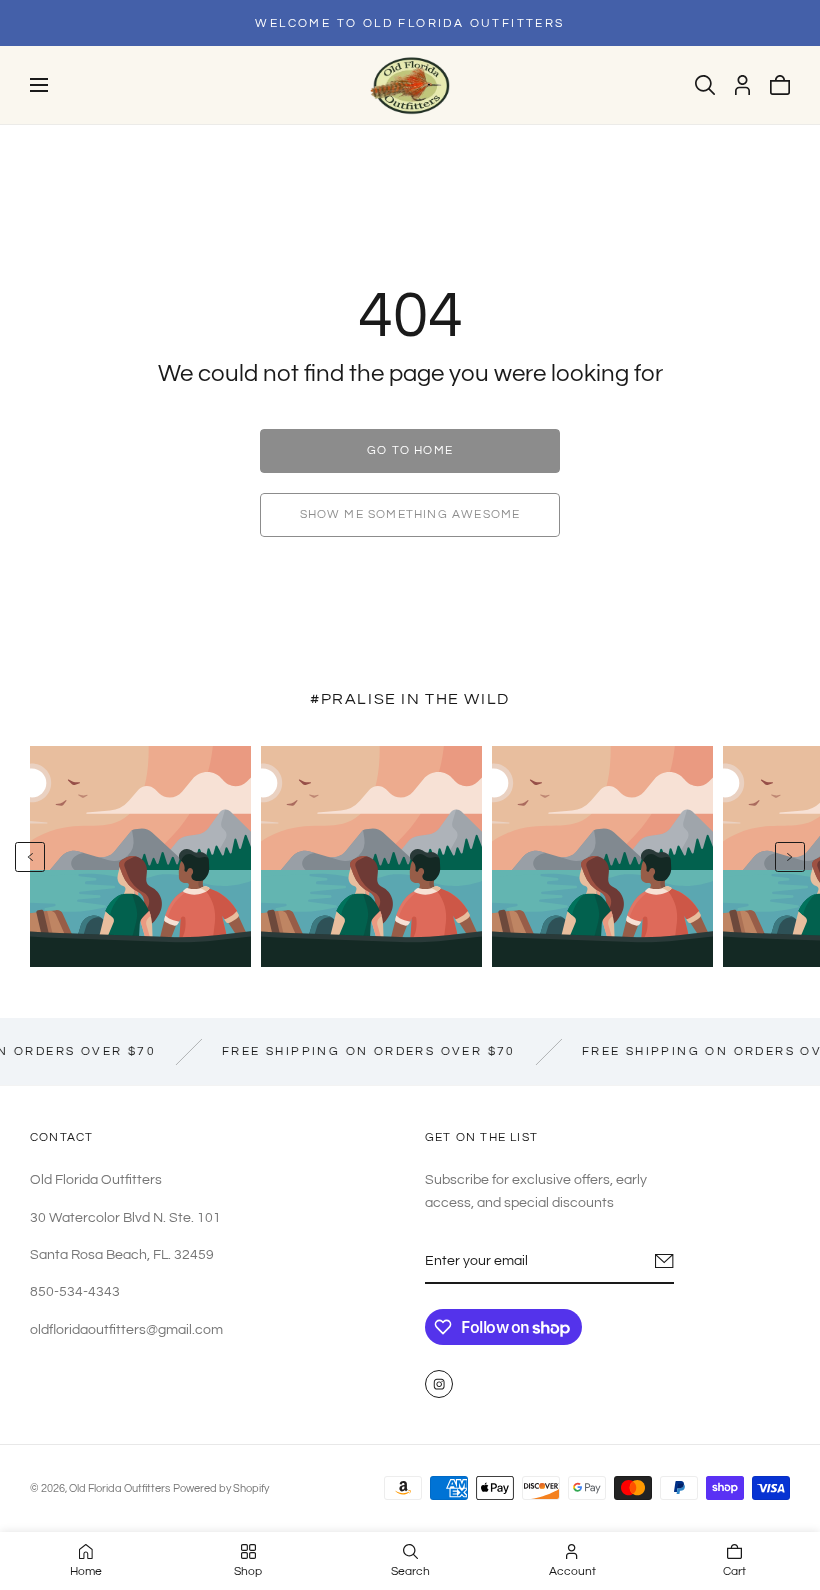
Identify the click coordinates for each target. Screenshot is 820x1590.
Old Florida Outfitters (119, 1488)
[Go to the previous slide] (30, 857)
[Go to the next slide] (790, 857)
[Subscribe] (664, 1261)
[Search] (705, 85)
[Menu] (39, 85)
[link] (410, 451)
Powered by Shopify (221, 1488)
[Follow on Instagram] (439, 1384)
